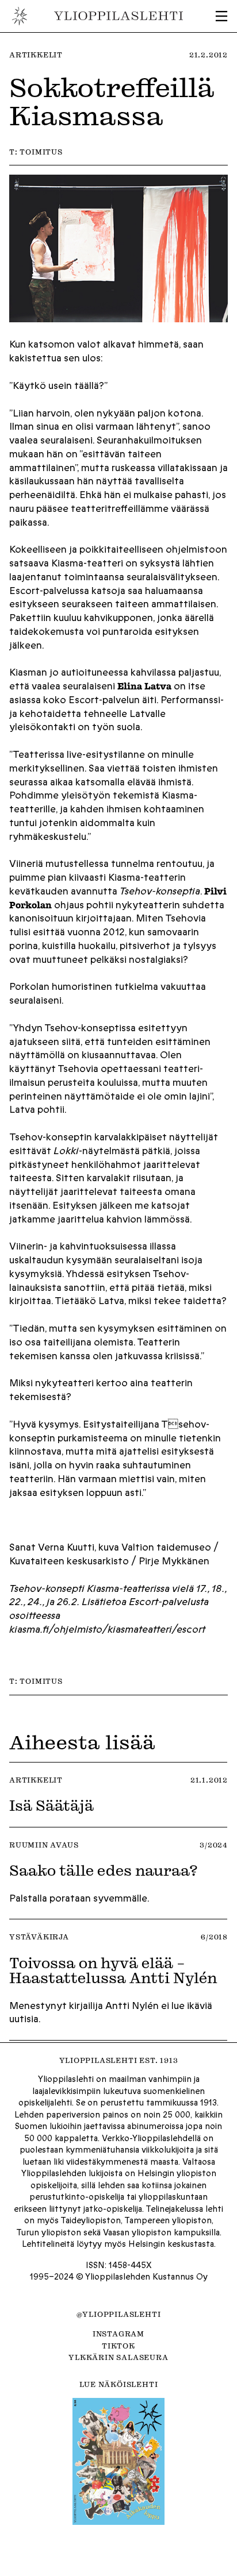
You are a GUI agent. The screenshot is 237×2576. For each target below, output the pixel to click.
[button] (221, 16)
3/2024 (214, 1845)
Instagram (118, 2334)
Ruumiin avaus (44, 1845)
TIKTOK (118, 2346)
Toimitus (41, 152)
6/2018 (214, 1937)
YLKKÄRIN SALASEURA (118, 2357)
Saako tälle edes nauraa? (104, 1870)
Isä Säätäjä (51, 1805)
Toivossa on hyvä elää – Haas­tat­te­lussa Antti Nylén (113, 1970)
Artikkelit (36, 55)
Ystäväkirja (39, 1937)
